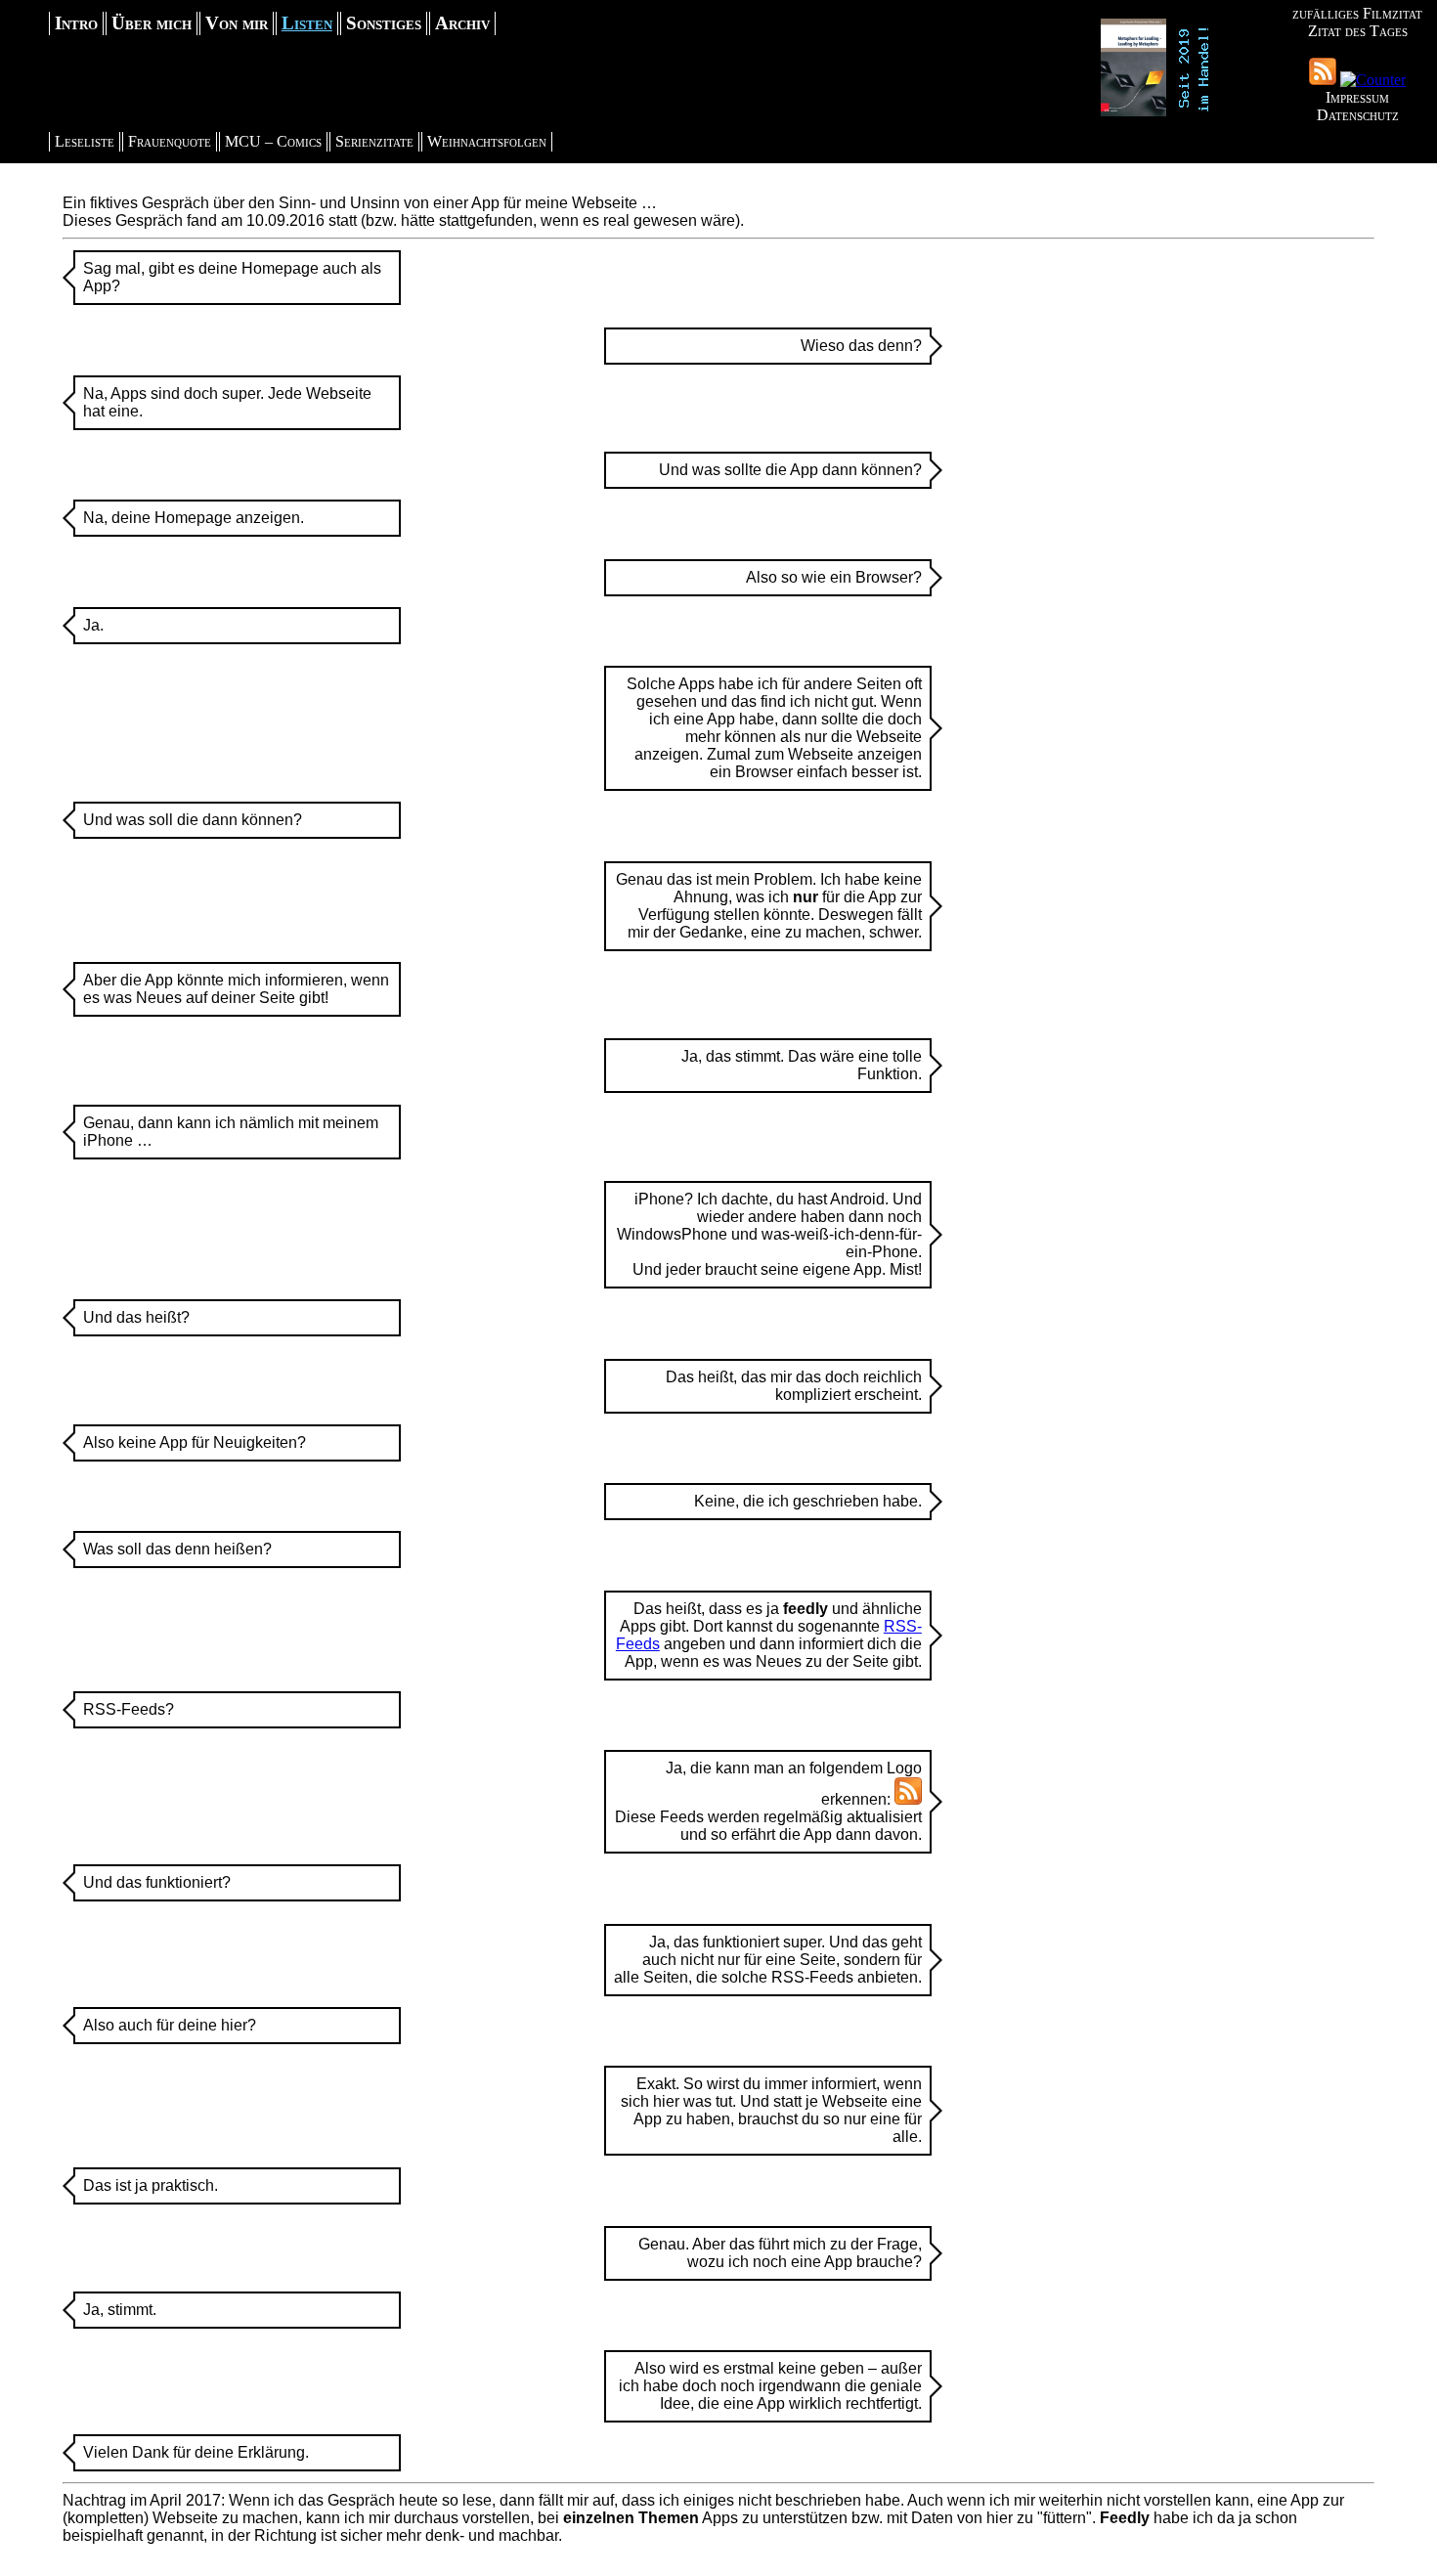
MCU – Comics (273, 141)
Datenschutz (1358, 115)
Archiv (462, 23)
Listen (307, 23)
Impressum (1357, 97)
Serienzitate (374, 141)
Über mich (152, 23)
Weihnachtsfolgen (487, 141)
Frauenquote (170, 141)
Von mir (237, 23)
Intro (76, 23)
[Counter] (1373, 80)
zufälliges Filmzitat (1357, 13)
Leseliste (85, 141)
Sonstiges (384, 23)
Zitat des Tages (1358, 31)
